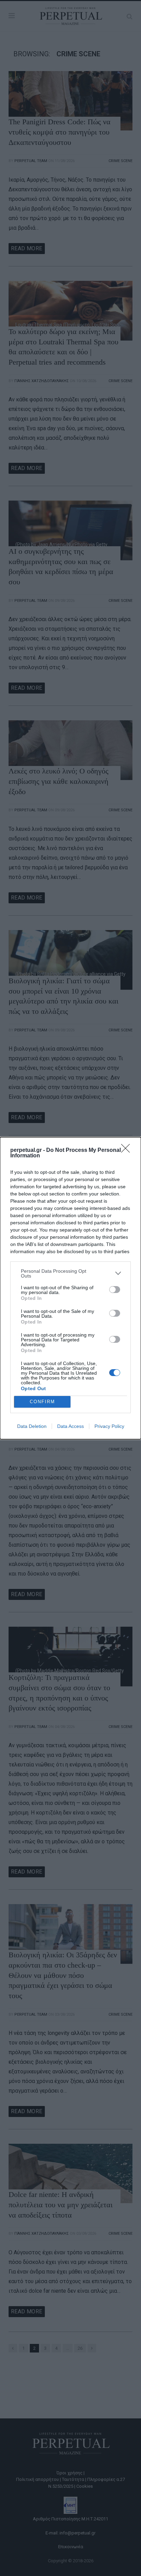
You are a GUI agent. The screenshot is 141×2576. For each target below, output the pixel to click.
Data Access (70, 1426)
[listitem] (70, 1273)
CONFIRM (42, 1402)
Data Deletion (32, 1426)
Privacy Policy (109, 1426)
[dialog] (70, 1288)
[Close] (128, 1150)
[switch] (115, 1290)
